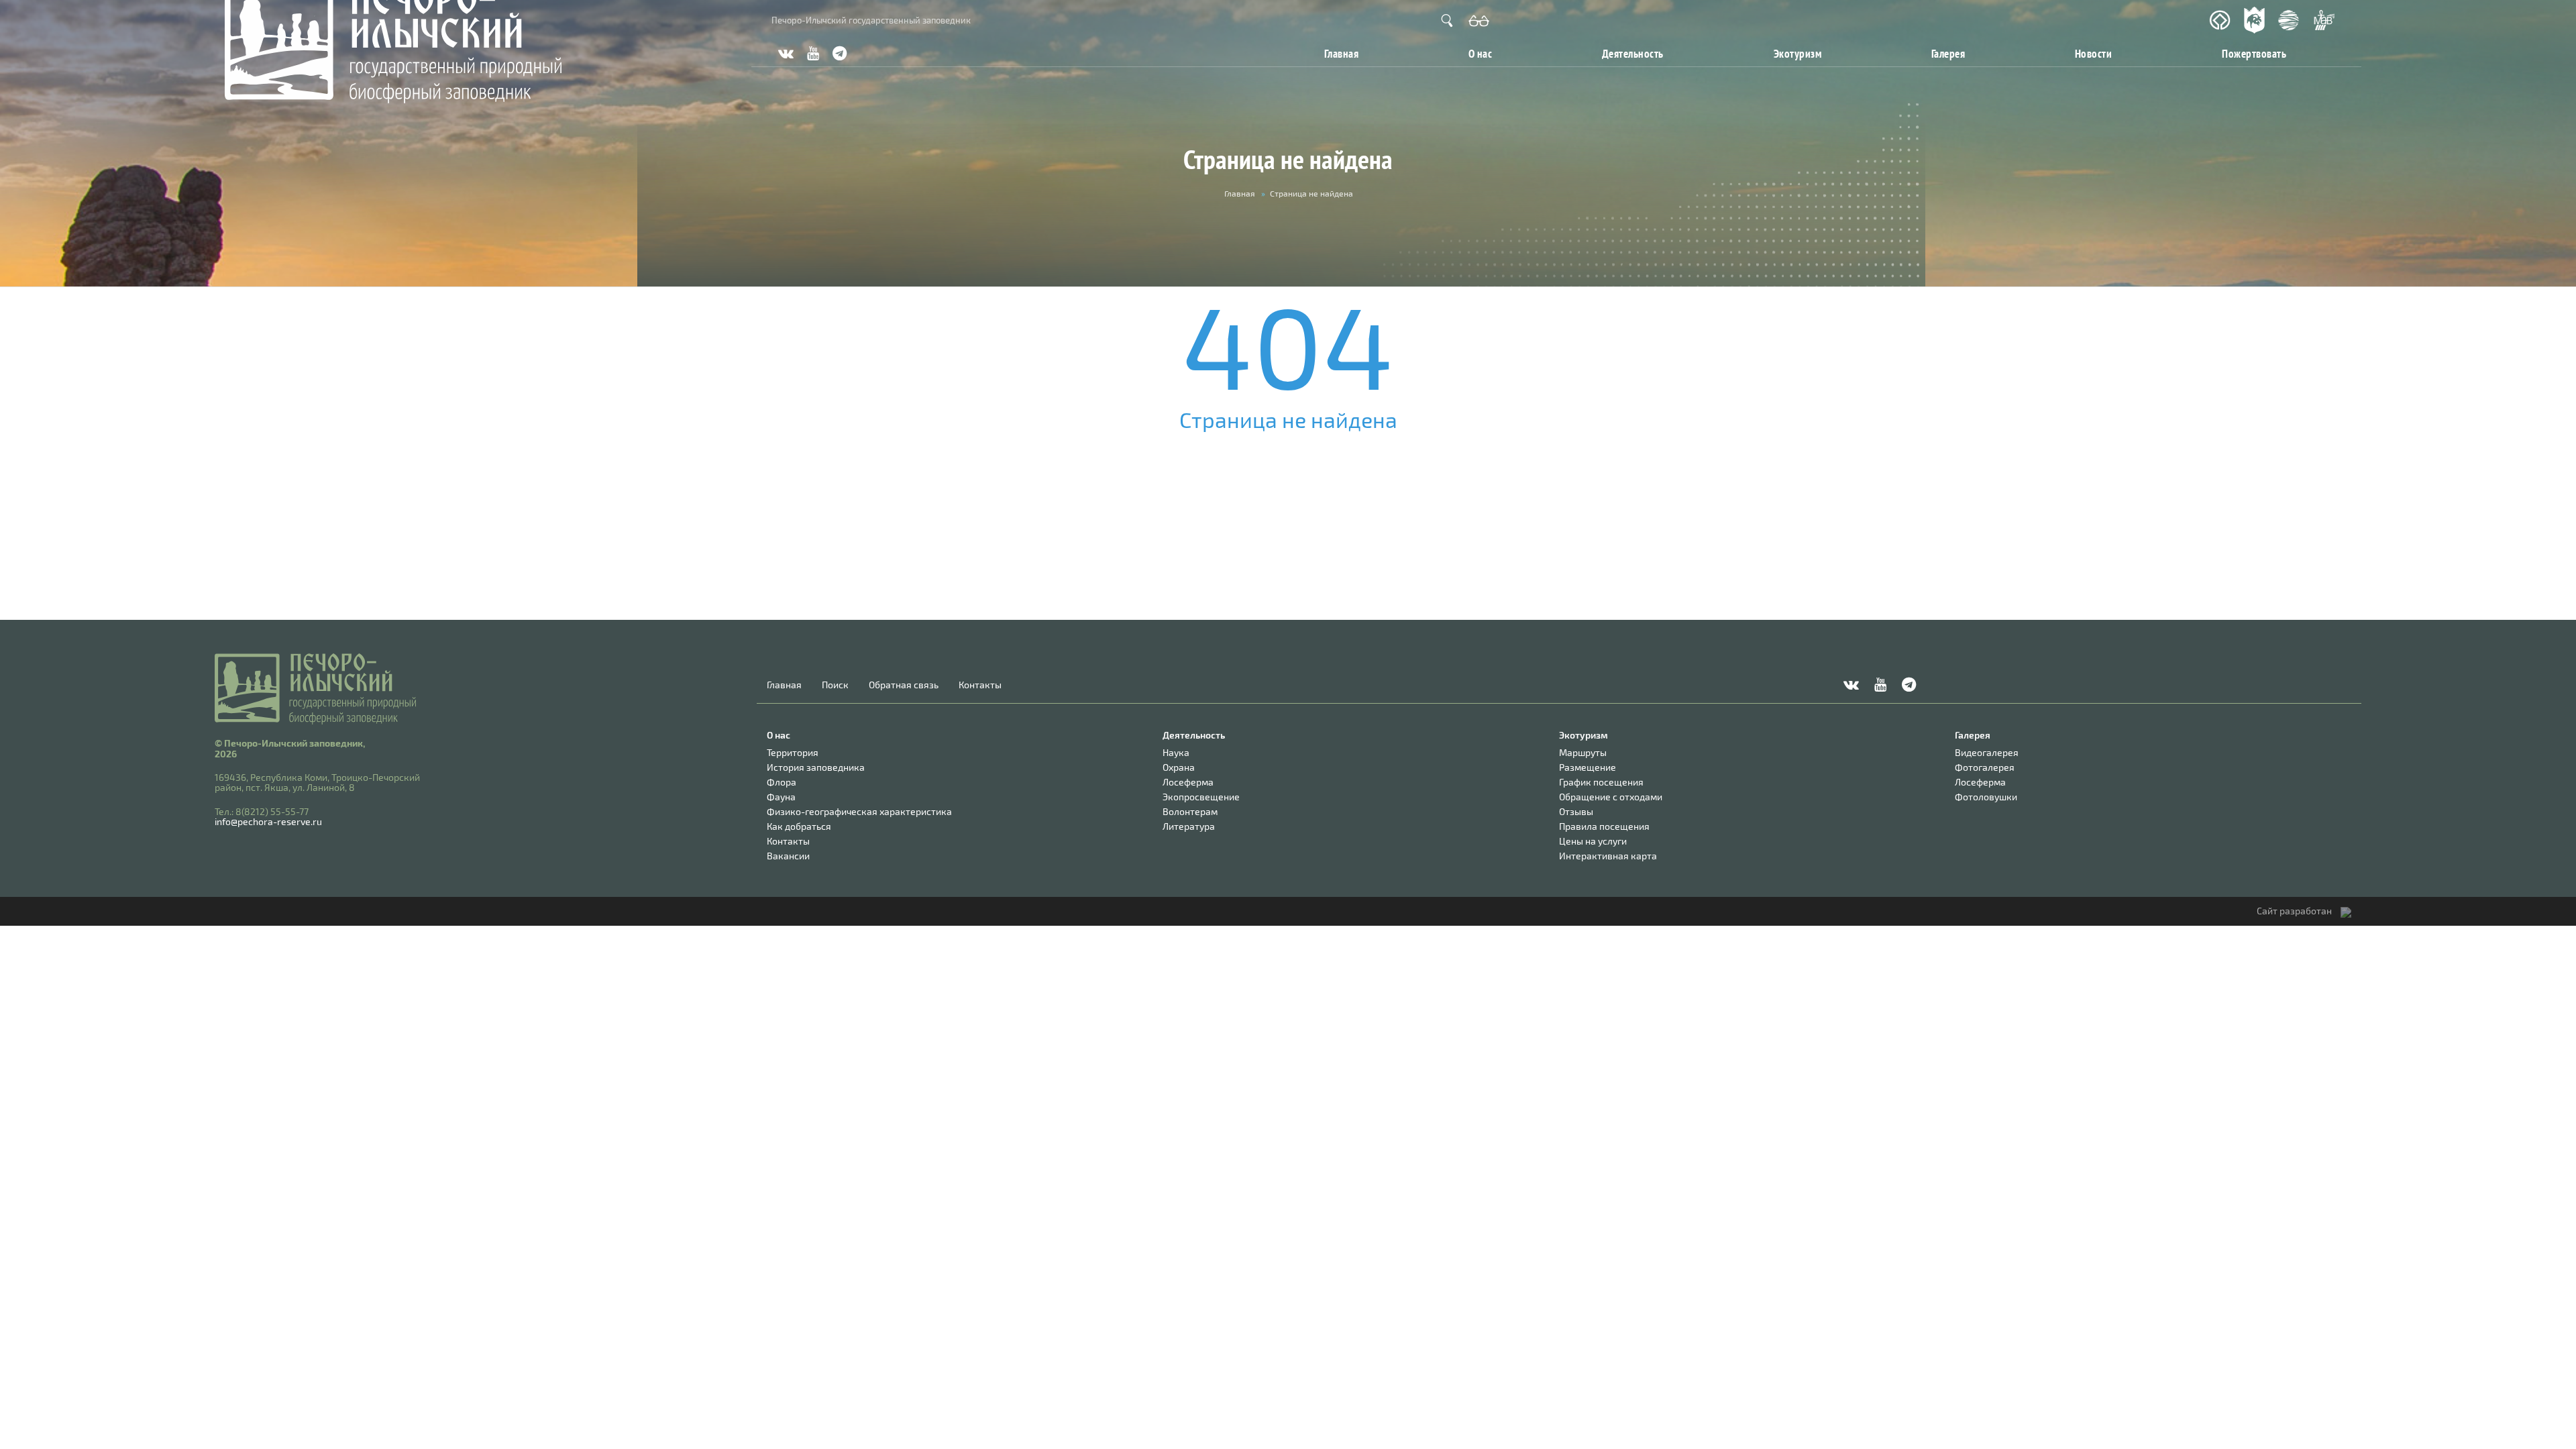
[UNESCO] (2220, 20)
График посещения (1601, 782)
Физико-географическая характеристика (859, 811)
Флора (782, 782)
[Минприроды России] (2289, 20)
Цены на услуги (1593, 841)
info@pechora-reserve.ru (268, 821)
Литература (1189, 826)
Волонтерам (1190, 811)
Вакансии (788, 856)
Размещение (1588, 767)
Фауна (781, 797)
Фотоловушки (1986, 797)
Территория (793, 752)
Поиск (835, 685)
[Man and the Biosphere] (2324, 20)
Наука (1176, 752)
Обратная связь (904, 685)
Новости (2094, 53)
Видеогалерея (1987, 752)
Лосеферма (1188, 782)
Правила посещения (1604, 826)
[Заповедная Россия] (2254, 20)
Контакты (980, 685)
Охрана (1179, 767)
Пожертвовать (2254, 53)
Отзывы (1576, 811)
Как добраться (799, 826)
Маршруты (1583, 752)
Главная (1341, 53)
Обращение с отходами (1611, 797)
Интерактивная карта (1608, 856)
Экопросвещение (1201, 797)
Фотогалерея (1985, 767)
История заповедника (816, 767)
